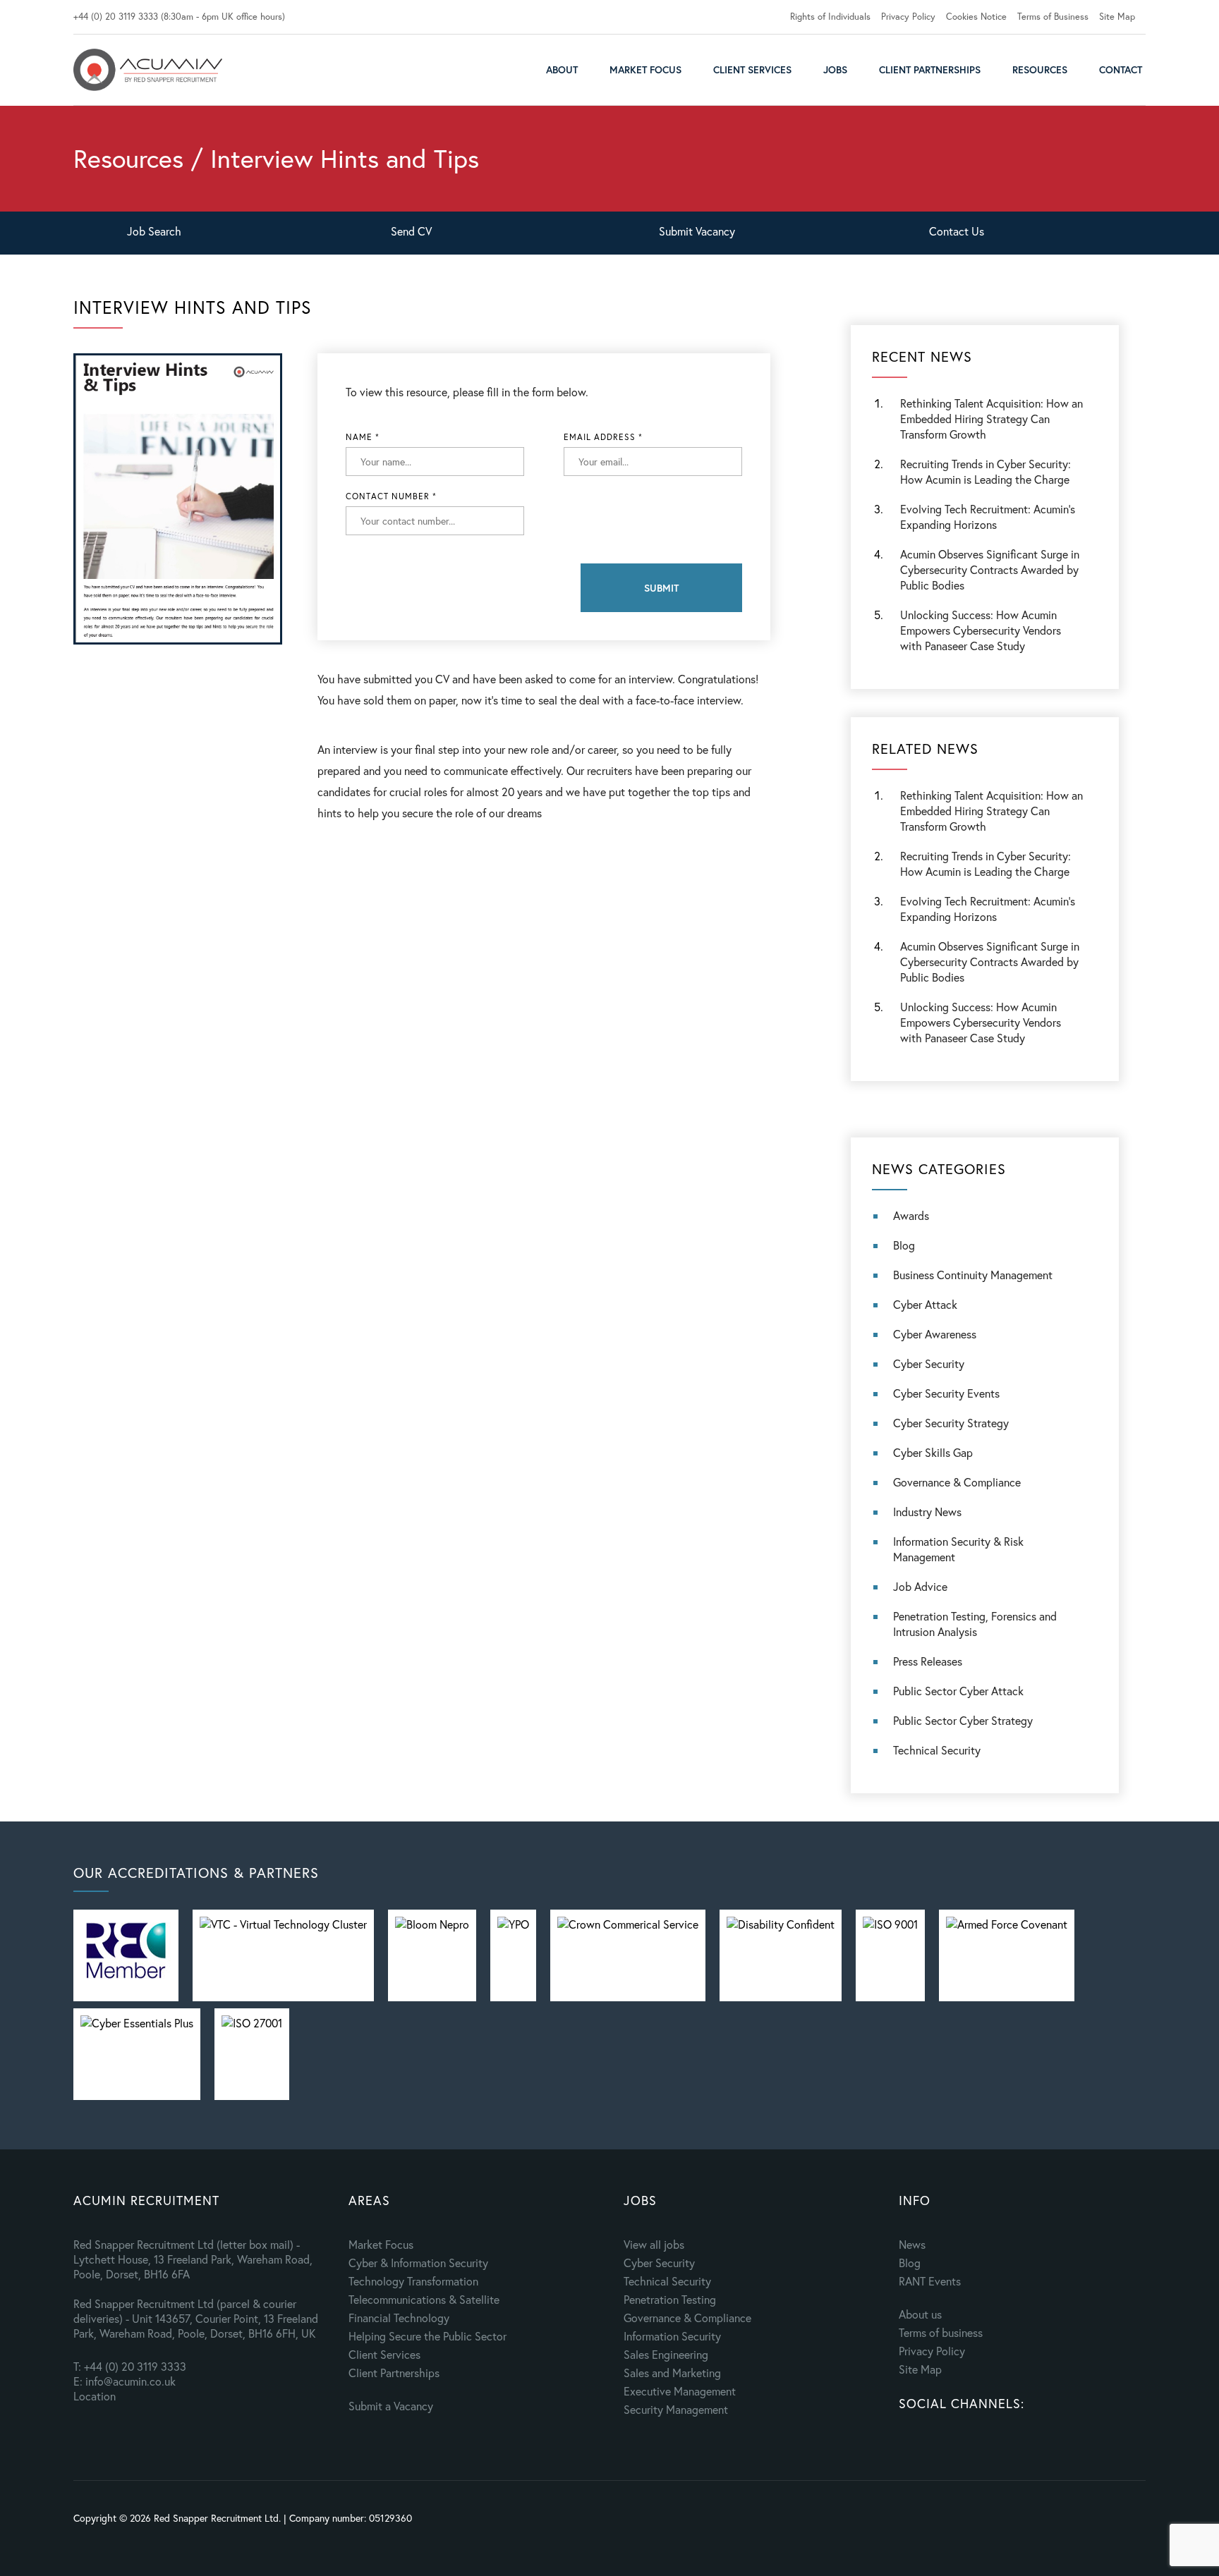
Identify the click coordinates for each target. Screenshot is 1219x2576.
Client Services (752, 69)
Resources (1040, 69)
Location (95, 2396)
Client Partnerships (930, 69)
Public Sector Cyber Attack (958, 1691)
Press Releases (928, 1661)
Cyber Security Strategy (951, 1423)
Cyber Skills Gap (933, 1452)
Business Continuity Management (973, 1275)
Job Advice (920, 1586)
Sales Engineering (666, 2354)
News (912, 2244)
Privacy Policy (908, 17)
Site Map (1117, 17)
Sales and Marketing (672, 2373)
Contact (1121, 69)
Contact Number (391, 496)
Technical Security (937, 1750)
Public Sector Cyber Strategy (963, 1720)
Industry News (927, 1512)
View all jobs (654, 2244)
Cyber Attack (925, 1304)
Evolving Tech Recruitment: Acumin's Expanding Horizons (988, 517)
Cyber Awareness (935, 1334)
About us (920, 2314)
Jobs (835, 69)
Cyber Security (929, 1363)
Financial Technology (399, 2318)
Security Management (676, 2409)
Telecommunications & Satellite (424, 2299)
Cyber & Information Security (418, 2263)
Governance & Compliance (957, 1482)
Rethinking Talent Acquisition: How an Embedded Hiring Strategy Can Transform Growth (991, 419)
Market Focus (645, 69)
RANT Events (930, 2281)
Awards (911, 1215)
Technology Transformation (413, 2281)
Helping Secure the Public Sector (427, 2336)
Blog (904, 1245)
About (562, 69)
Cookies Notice (976, 17)
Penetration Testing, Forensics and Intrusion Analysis (975, 1624)
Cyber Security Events (946, 1393)
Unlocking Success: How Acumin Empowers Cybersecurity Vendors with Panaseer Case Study (981, 630)
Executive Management (680, 2391)
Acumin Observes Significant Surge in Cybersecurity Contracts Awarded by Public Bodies (990, 569)
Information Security (672, 2336)
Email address (603, 437)
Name (363, 437)
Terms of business (941, 2332)
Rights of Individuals (830, 17)
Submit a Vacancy (391, 2406)
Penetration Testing (670, 2299)
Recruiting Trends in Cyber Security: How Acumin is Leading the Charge (985, 471)
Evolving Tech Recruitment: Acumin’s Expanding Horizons (988, 909)
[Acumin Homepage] (148, 70)
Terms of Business (1053, 17)
